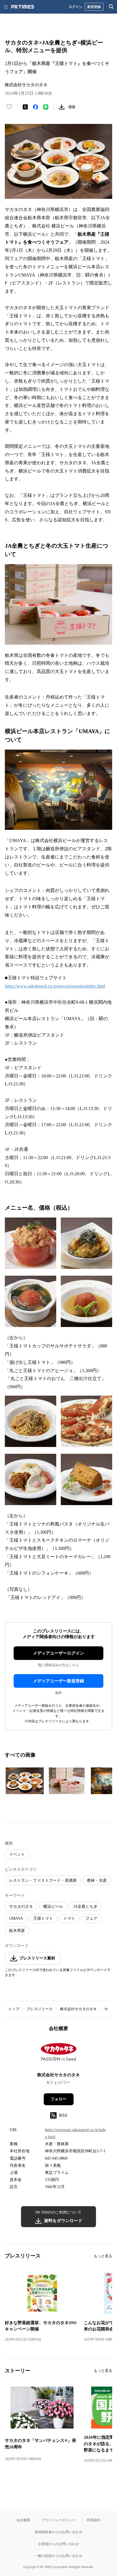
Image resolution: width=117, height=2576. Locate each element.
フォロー (58, 2099)
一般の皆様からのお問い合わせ (58, 2556)
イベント (17, 1854)
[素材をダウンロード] (62, 107)
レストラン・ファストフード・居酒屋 (43, 1880)
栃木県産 (17, 1931)
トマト (69, 1918)
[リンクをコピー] (72, 107)
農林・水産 (97, 1880)
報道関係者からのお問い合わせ (58, 2532)
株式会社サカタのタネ (78, 2009)
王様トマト (43, 1918)
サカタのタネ (21, 1907)
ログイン (76, 7)
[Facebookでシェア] (35, 107)
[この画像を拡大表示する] (25, 1781)
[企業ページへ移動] (59, 2054)
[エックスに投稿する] (25, 107)
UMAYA (16, 1918)
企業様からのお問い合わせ (58, 2544)
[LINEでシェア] (46, 107)
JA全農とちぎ (85, 1907)
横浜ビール (53, 1907)
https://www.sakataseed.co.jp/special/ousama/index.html (55, 986)
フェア (91, 1918)
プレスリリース (40, 2009)
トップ (14, 2009)
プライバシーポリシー (58, 2520)
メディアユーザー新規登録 (58, 1681)
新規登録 (94, 7)
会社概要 (23, 2520)
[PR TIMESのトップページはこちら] (23, 7)
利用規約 (94, 2520)
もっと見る (103, 2256)
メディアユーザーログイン (58, 1653)
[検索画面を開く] (111, 7)
